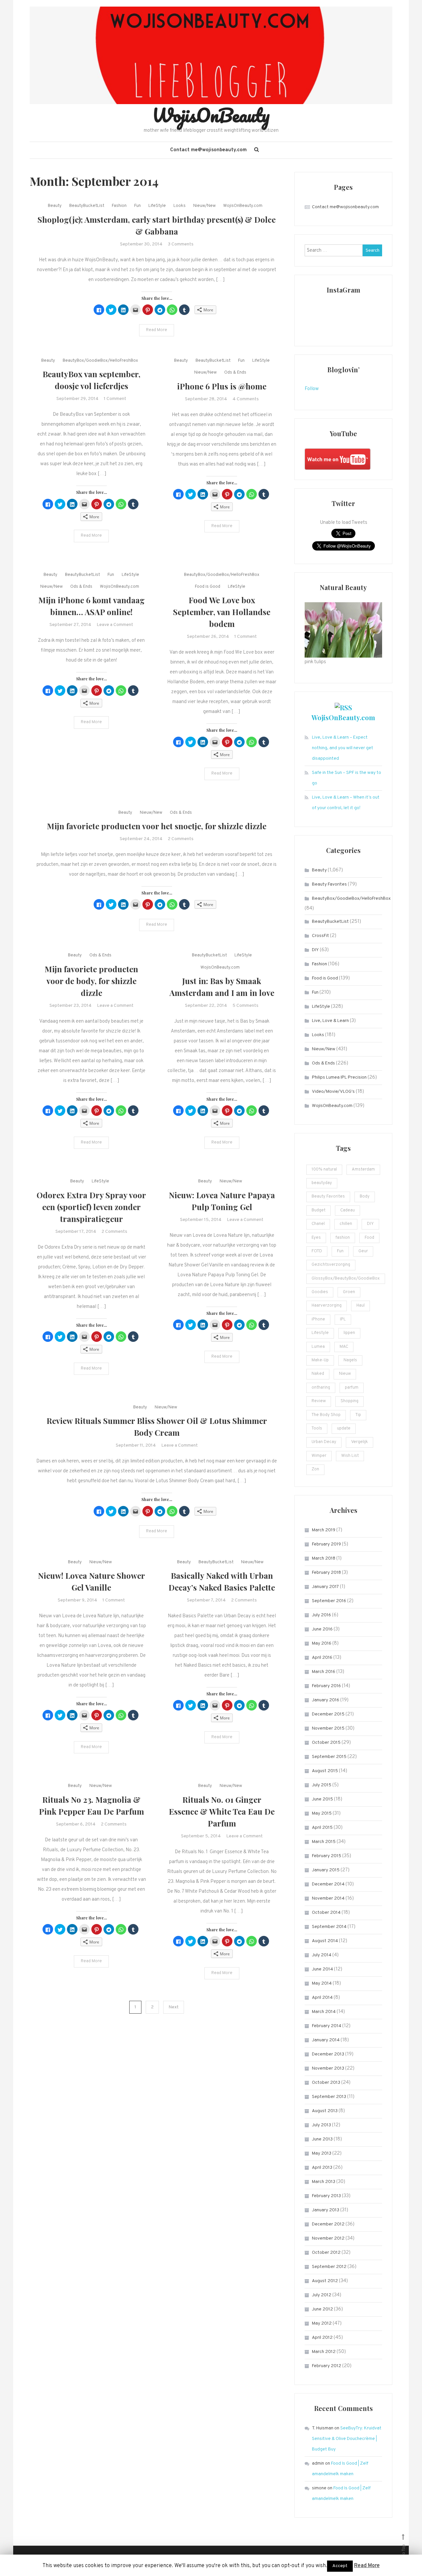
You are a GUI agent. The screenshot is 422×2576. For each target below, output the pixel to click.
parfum (352, 1388)
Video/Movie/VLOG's (333, 1092)
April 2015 (322, 1828)
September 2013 (329, 2097)
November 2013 (328, 2068)
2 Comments (181, 839)
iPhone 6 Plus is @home (222, 386)
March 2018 (324, 1558)
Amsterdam (363, 1170)
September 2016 (329, 1601)
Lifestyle (320, 1333)
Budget (318, 1210)
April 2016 (322, 1658)
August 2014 (325, 1941)
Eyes (316, 1238)
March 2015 (324, 1842)
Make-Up (320, 1360)
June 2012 (322, 2309)
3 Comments (181, 244)
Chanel (318, 1224)
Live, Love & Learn (330, 1021)
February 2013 (326, 2196)
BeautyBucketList (87, 206)
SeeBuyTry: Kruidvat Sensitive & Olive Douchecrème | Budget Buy (347, 2439)
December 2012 (328, 2224)
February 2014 (327, 2026)
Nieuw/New (204, 206)
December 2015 (328, 1714)
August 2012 (325, 2281)
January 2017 (325, 1587)
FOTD (317, 1251)
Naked (318, 1374)
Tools (317, 1429)
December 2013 (328, 2054)
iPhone (318, 1319)
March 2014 (324, 2012)
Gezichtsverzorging (331, 1265)
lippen (349, 1333)
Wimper (319, 1456)
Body (365, 1197)
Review (319, 1401)
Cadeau (347, 1210)
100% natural (324, 1170)
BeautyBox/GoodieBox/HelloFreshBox (100, 361)
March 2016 (324, 1672)
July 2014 (322, 1955)
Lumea (318, 1347)
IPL (343, 1319)
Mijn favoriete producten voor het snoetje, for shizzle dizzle (157, 826)
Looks (180, 206)
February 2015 (327, 1856)
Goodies (320, 1292)
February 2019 (326, 1544)
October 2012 (326, 2253)
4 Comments (246, 399)
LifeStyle (157, 206)
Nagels (350, 1360)
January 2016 (326, 1700)
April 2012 (322, 2338)
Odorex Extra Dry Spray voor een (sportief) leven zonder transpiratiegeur (91, 1207)
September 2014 (329, 1927)
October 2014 (326, 1913)
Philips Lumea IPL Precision (339, 1077)
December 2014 (328, 1884)
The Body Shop (326, 1415)
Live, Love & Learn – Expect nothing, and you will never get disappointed (343, 748)
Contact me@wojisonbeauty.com (208, 150)
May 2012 (322, 2323)
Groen (349, 1292)
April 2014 (322, 1998)
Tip (358, 1415)
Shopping (349, 1401)
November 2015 (328, 1728)
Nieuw (345, 1374)
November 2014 (328, 1898)
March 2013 (324, 2182)
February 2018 (326, 1573)
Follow (312, 389)
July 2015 (322, 1785)
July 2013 (321, 2125)
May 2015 (322, 1813)
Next (174, 2007)
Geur (363, 1251)
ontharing (321, 1388)
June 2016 (322, 1629)
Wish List (350, 1456)
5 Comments (245, 1006)
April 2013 (322, 2168)
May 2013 (322, 2153)
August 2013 (325, 2111)
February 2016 (326, 1686)
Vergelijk (360, 1442)
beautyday (322, 1183)
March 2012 (324, 2352)
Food (369, 1238)
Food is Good (208, 587)
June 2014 (322, 1969)
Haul (361, 1306)
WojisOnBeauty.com (243, 206)
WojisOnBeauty (211, 115)
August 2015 (325, 1771)
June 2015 (322, 1799)
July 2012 (322, 2295)
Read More (157, 330)
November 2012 (328, 2238)
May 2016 (322, 1643)
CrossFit (320, 936)
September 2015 (329, 1757)
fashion (343, 1238)
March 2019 (324, 1530)
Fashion (119, 206)
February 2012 (327, 2366)
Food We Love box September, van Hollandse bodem (222, 612)
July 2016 (321, 1615)
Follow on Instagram (348, 327)
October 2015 (326, 1743)
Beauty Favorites (329, 884)
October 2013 (326, 2083)
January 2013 (326, 2210)
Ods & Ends (235, 373)
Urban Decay (324, 1442)
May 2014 (322, 1983)
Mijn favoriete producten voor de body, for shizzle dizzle (91, 981)
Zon (315, 1469)
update (344, 1429)
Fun (137, 206)
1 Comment (115, 399)
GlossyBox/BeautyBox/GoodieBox (346, 1279)
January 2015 (326, 1870)
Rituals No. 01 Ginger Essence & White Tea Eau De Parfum (222, 1811)
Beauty (55, 206)
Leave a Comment (115, 625)
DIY (315, 950)
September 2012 (329, 2267)
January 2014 (326, 2040)
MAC (344, 1347)
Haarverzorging (327, 1306)
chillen (346, 1224)
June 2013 (322, 2139)
